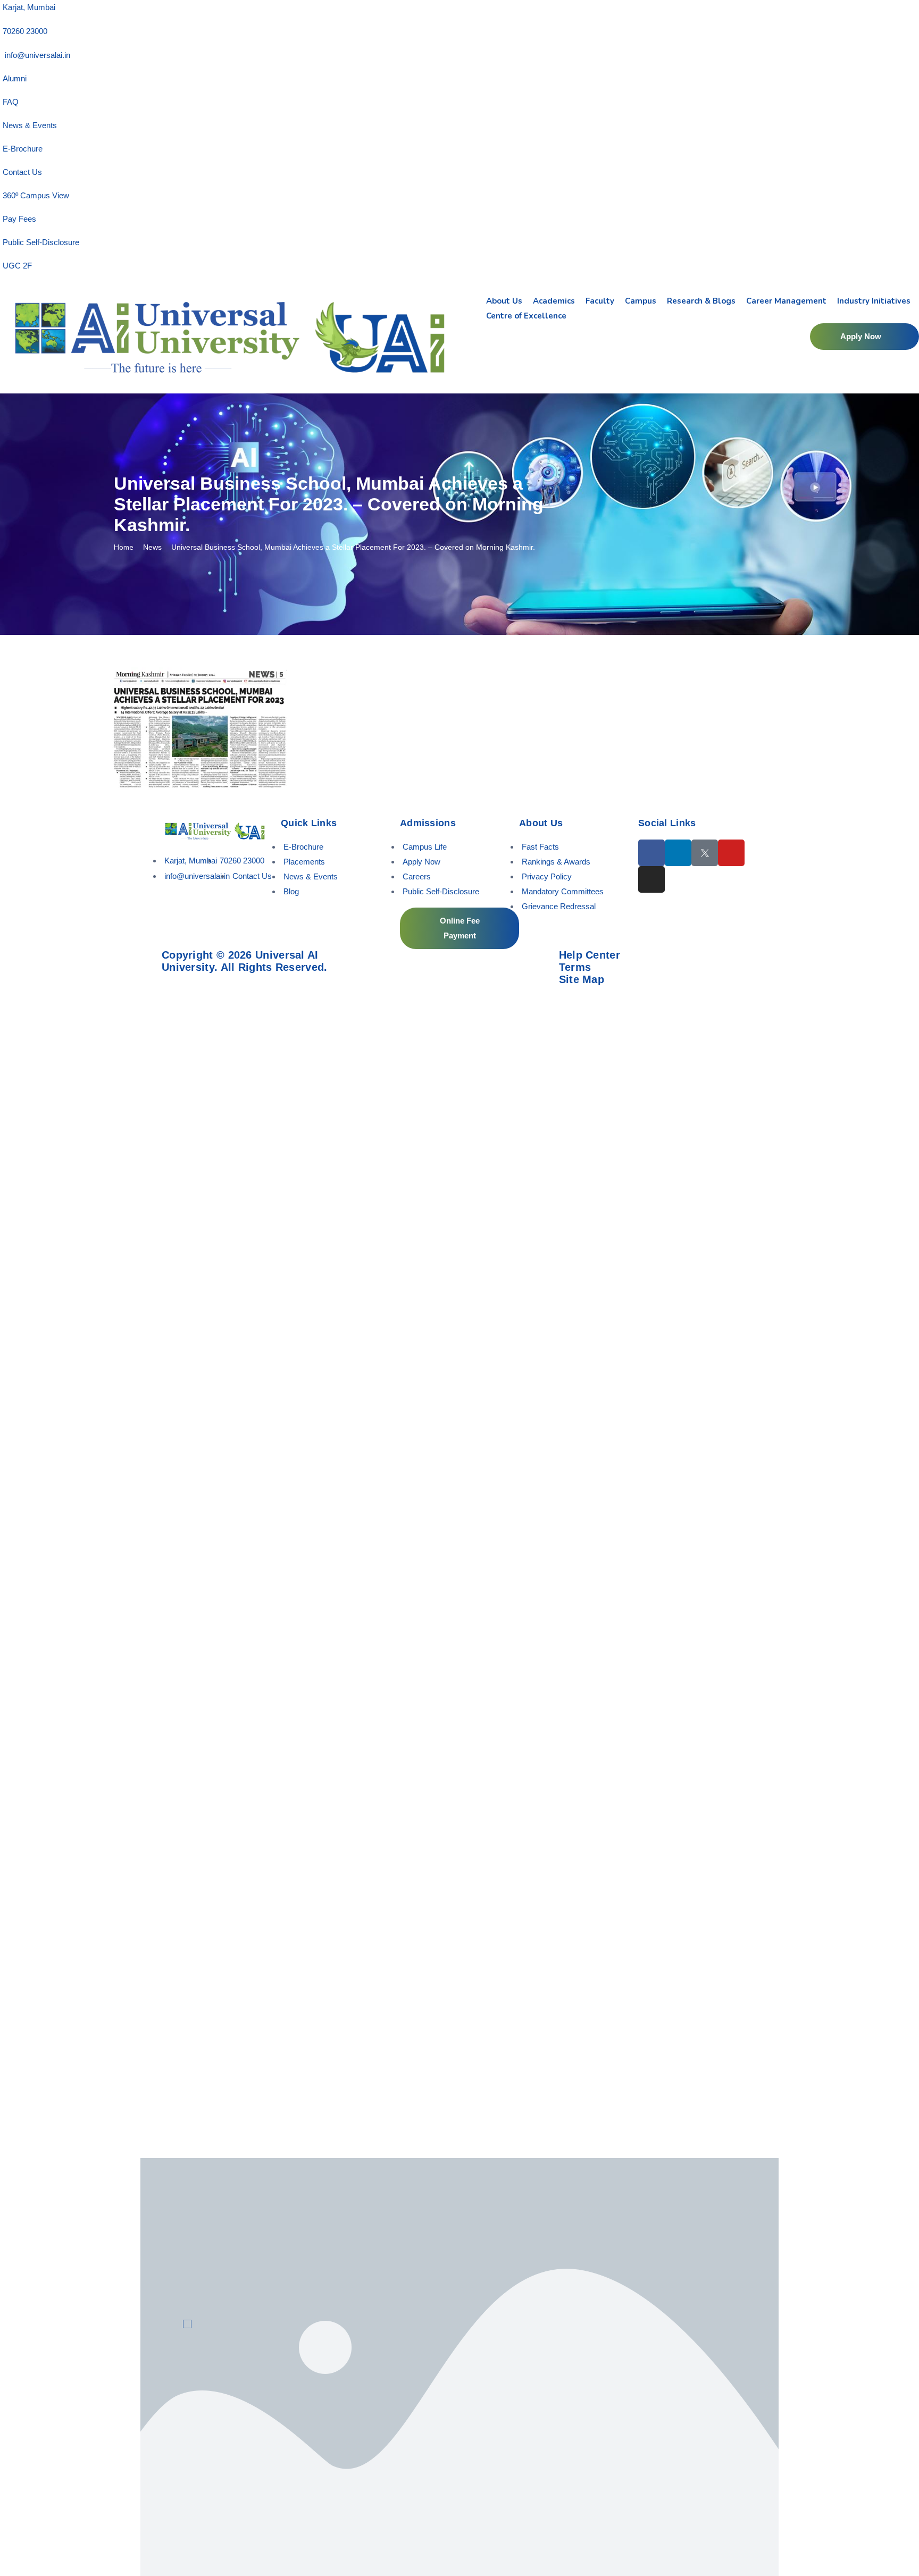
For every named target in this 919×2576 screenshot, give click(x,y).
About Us (504, 301)
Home (124, 547)
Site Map (582, 979)
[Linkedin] (678, 853)
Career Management (786, 301)
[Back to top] (895, 2536)
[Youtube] (731, 853)
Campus (641, 301)
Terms (575, 967)
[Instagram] (651, 879)
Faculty (600, 301)
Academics (554, 301)
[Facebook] (651, 853)
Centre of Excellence (526, 316)
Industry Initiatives (874, 301)
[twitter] (705, 853)
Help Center (590, 955)
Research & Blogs (701, 301)
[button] (864, 337)
